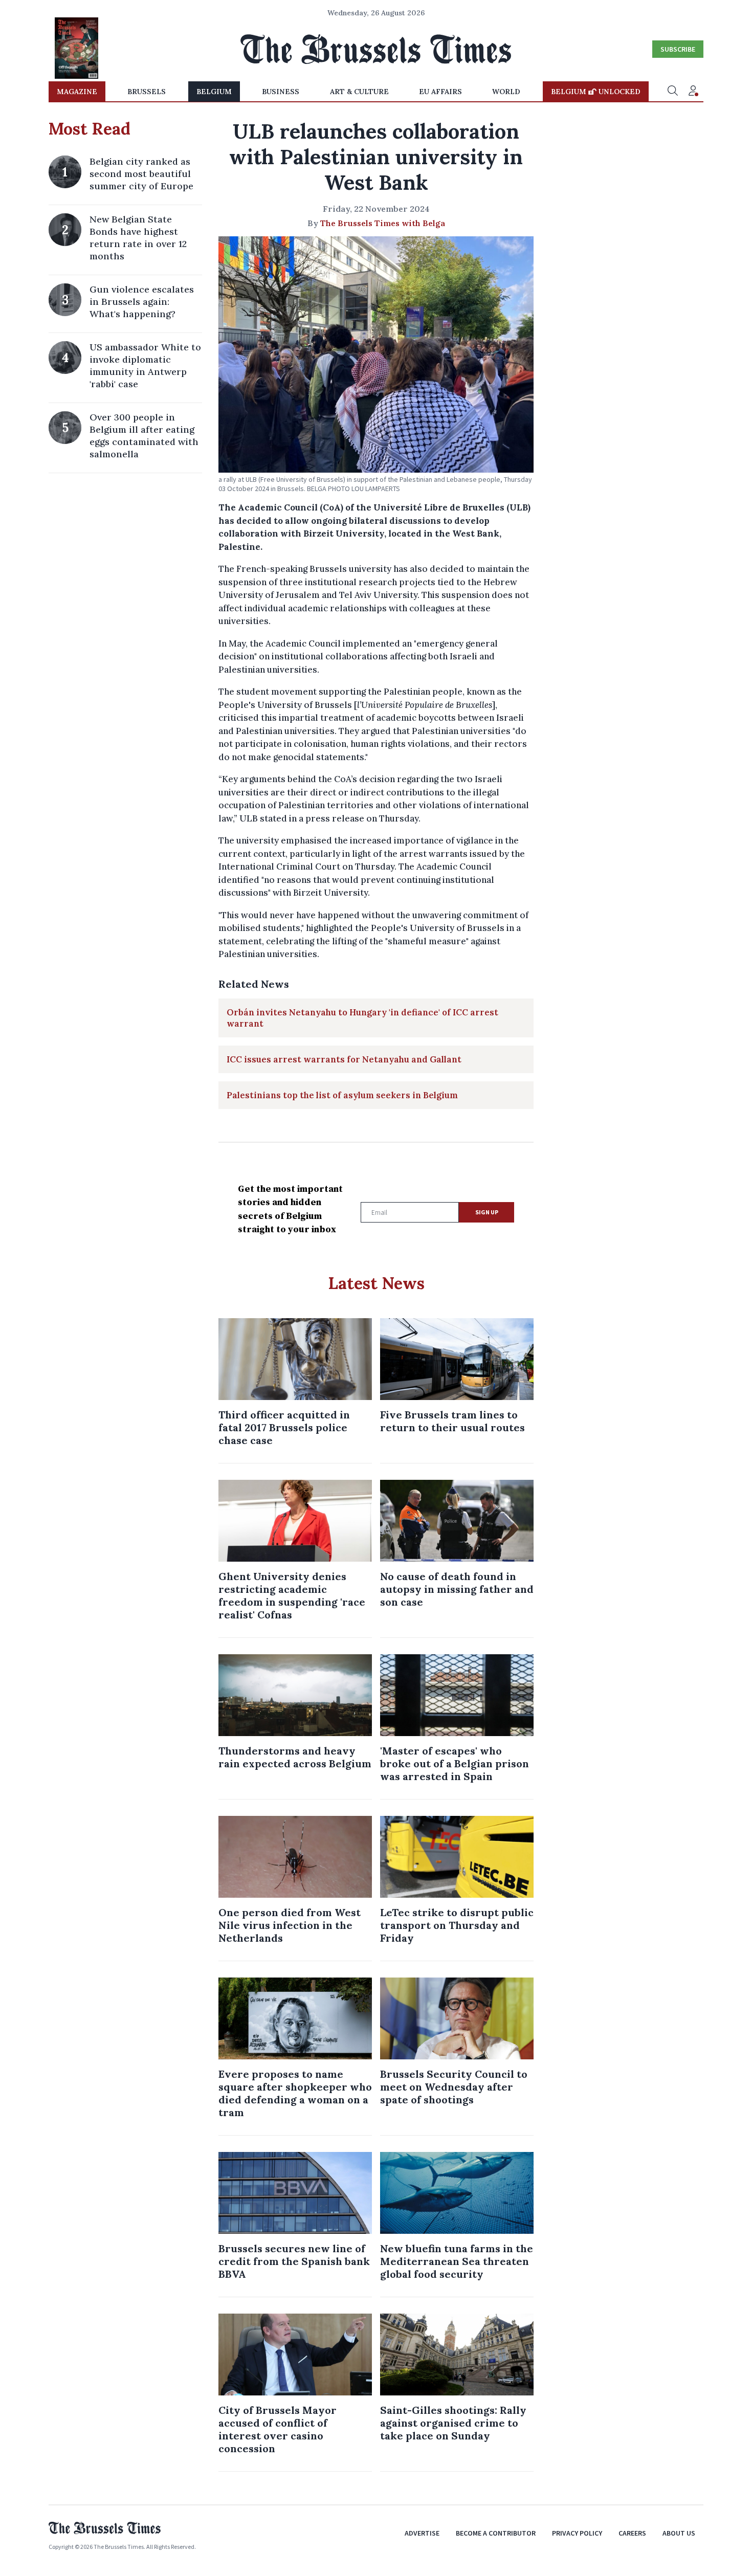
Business (281, 92)
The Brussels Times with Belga (383, 223)
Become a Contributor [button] (496, 2533)
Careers (632, 2533)
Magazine (77, 92)
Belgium (214, 92)
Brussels (147, 92)
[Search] (673, 92)
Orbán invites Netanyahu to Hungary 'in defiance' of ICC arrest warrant (362, 1018)
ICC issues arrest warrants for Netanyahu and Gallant (344, 1059)
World (506, 92)
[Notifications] (693, 92)
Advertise (422, 2533)
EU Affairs (440, 92)
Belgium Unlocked (596, 92)
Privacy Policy (577, 2533)
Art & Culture (359, 92)
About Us (679, 2533)
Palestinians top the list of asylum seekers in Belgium (342, 1095)
